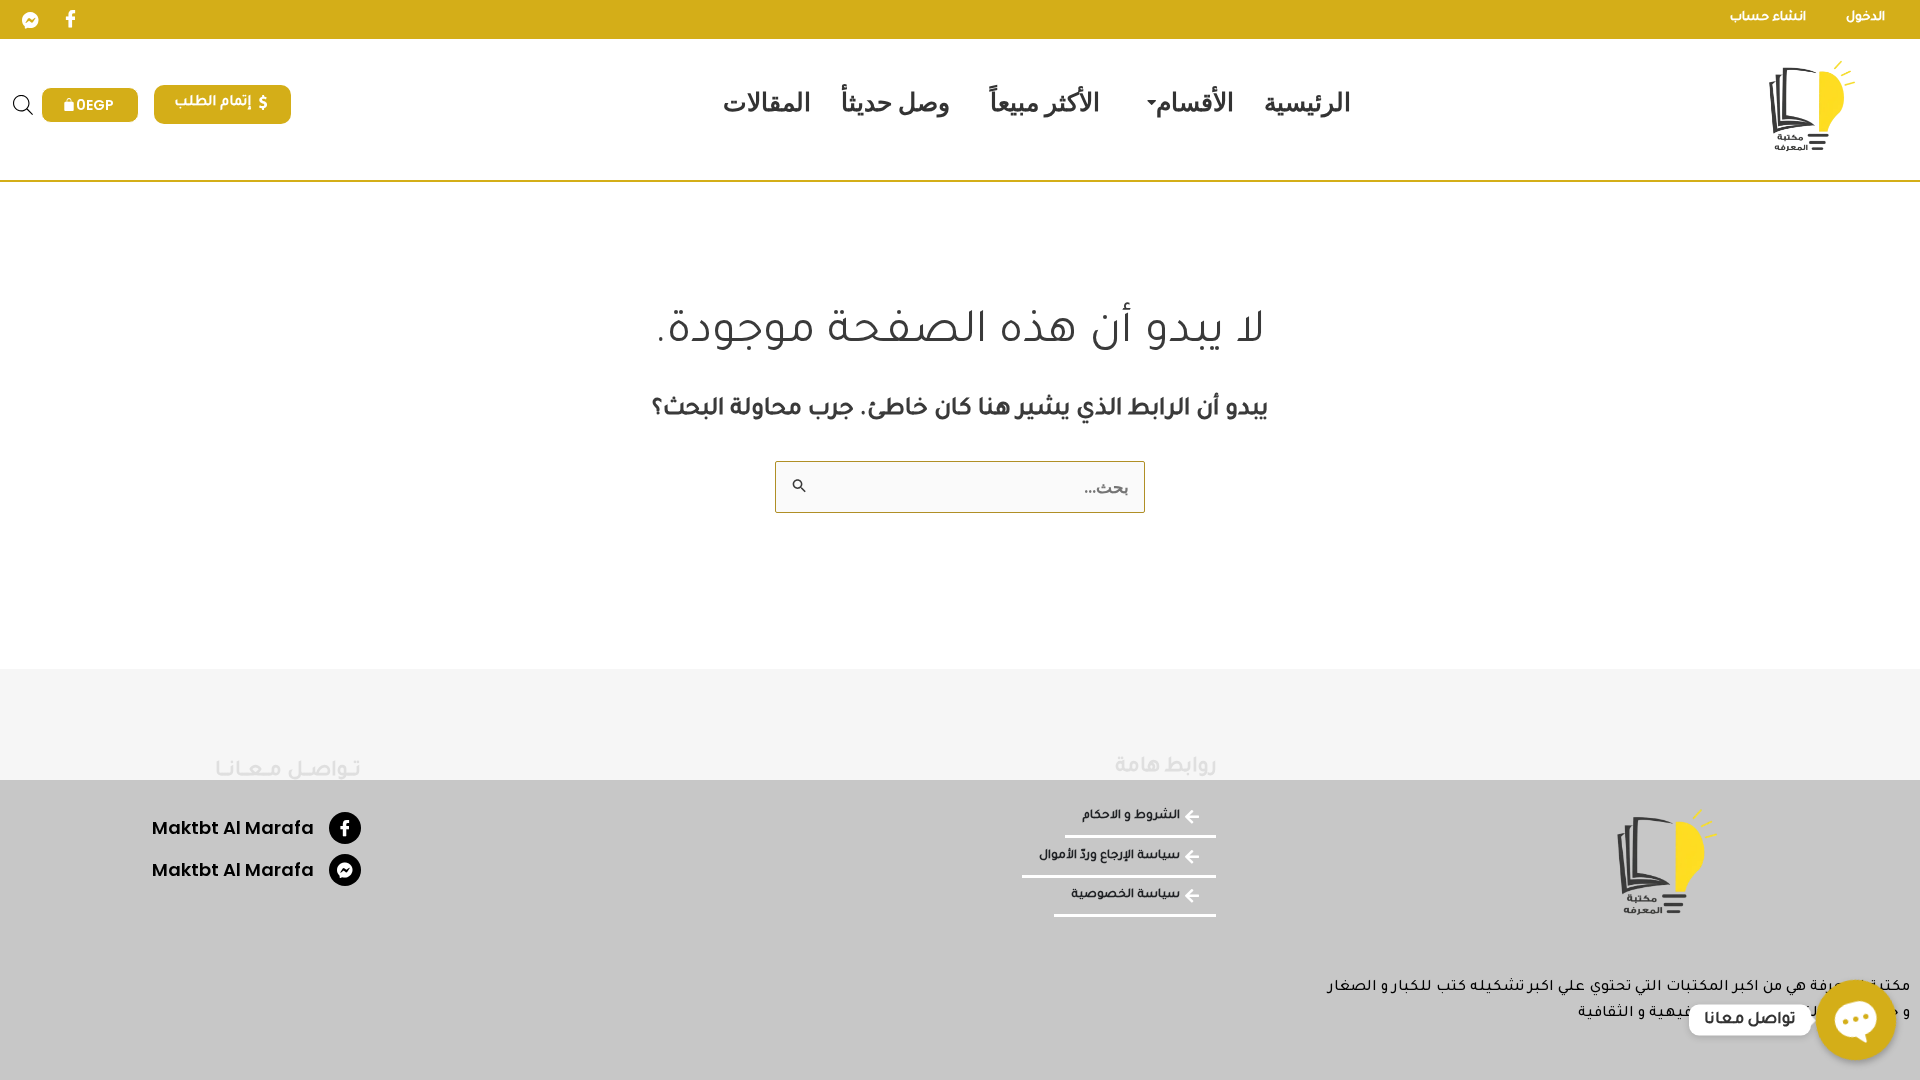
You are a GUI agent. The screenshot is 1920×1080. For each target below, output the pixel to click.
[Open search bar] (23, 105)
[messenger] (30, 20)
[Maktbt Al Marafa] (345, 828)
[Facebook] (70, 20)
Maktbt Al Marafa (233, 827)
